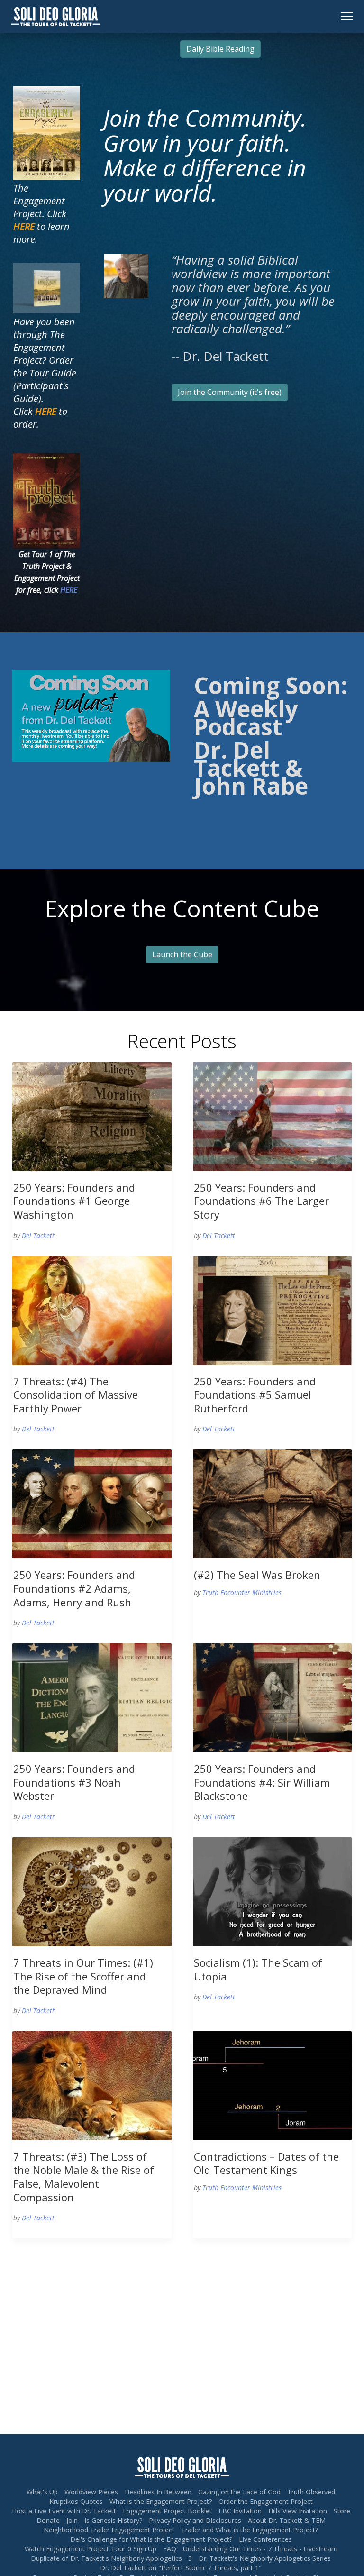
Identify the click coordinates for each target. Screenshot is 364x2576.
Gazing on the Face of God (239, 2492)
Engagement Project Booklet (167, 2511)
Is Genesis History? (113, 2520)
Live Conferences (265, 2539)
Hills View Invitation (298, 2511)
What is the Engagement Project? (161, 2501)
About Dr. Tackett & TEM (287, 2520)
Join (72, 2520)
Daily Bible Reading (220, 49)
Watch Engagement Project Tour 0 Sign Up (91, 2549)
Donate (48, 2520)
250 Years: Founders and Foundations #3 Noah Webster (74, 1782)
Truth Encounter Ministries (242, 1592)
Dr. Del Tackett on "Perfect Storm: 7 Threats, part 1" (181, 2568)
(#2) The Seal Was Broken (257, 1575)
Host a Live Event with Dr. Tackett (64, 2511)
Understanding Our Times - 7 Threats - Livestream (260, 2549)
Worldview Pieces (91, 2492)
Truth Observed (311, 2492)
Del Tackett (38, 1235)
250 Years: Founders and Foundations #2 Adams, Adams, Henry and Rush (74, 1588)
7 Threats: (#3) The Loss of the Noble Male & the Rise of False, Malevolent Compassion (84, 2177)
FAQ (170, 2549)
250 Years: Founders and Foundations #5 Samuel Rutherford (255, 1395)
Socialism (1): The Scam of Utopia (258, 1969)
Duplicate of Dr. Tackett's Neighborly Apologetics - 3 (111, 2558)
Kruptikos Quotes (76, 2501)
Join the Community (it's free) (230, 392)
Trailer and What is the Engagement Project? (250, 2530)
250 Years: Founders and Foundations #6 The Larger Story (261, 1201)
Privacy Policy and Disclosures (195, 2520)
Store (342, 2511)
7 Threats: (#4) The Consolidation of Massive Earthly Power (76, 1395)
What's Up (42, 2492)
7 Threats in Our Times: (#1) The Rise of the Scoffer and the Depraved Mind (83, 1976)
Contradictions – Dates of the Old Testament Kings (266, 2163)
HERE (69, 590)
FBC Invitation (240, 2511)
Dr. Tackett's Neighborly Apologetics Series (265, 2558)
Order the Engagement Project (266, 2501)
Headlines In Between (158, 2492)
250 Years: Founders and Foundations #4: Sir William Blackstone (262, 1782)
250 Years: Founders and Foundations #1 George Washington (74, 1201)
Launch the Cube (182, 954)
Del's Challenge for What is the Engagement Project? (151, 2539)
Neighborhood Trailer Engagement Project (109, 2530)
